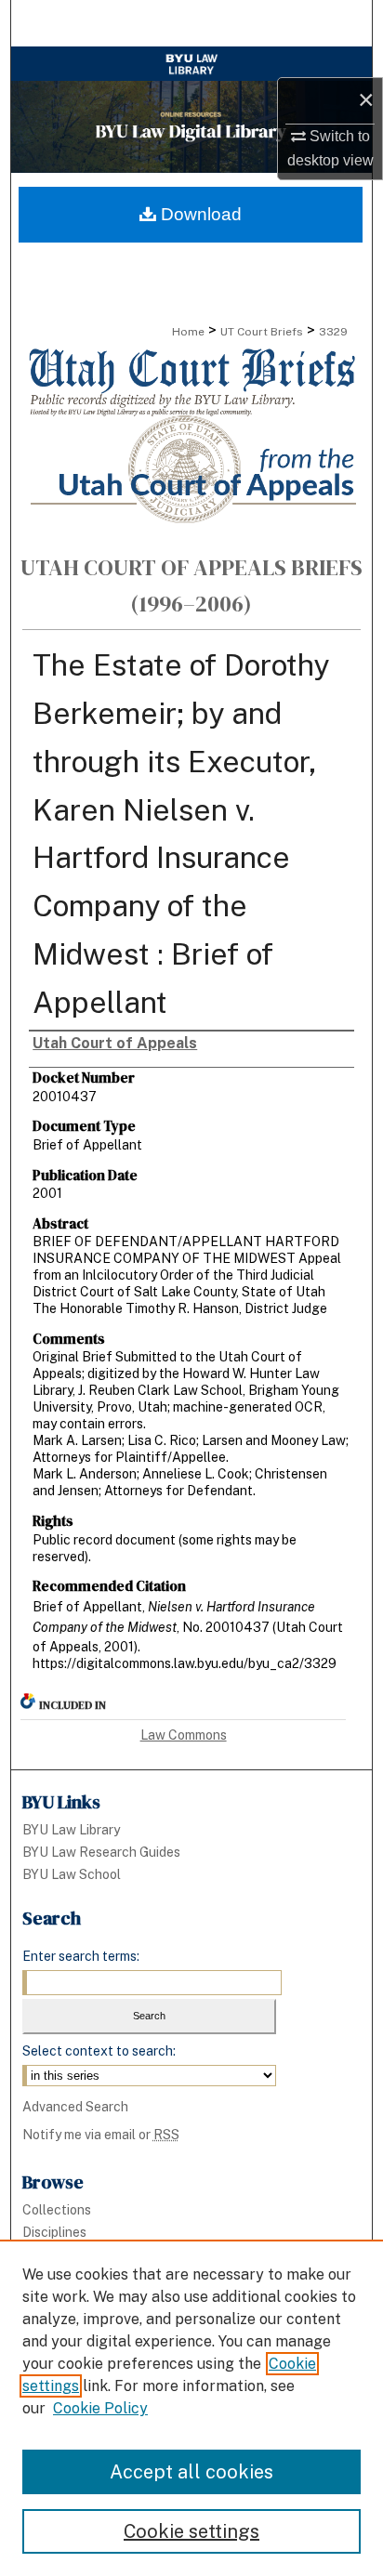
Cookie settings (191, 2531)
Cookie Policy (100, 2408)
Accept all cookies (191, 2472)
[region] (191, 2408)
